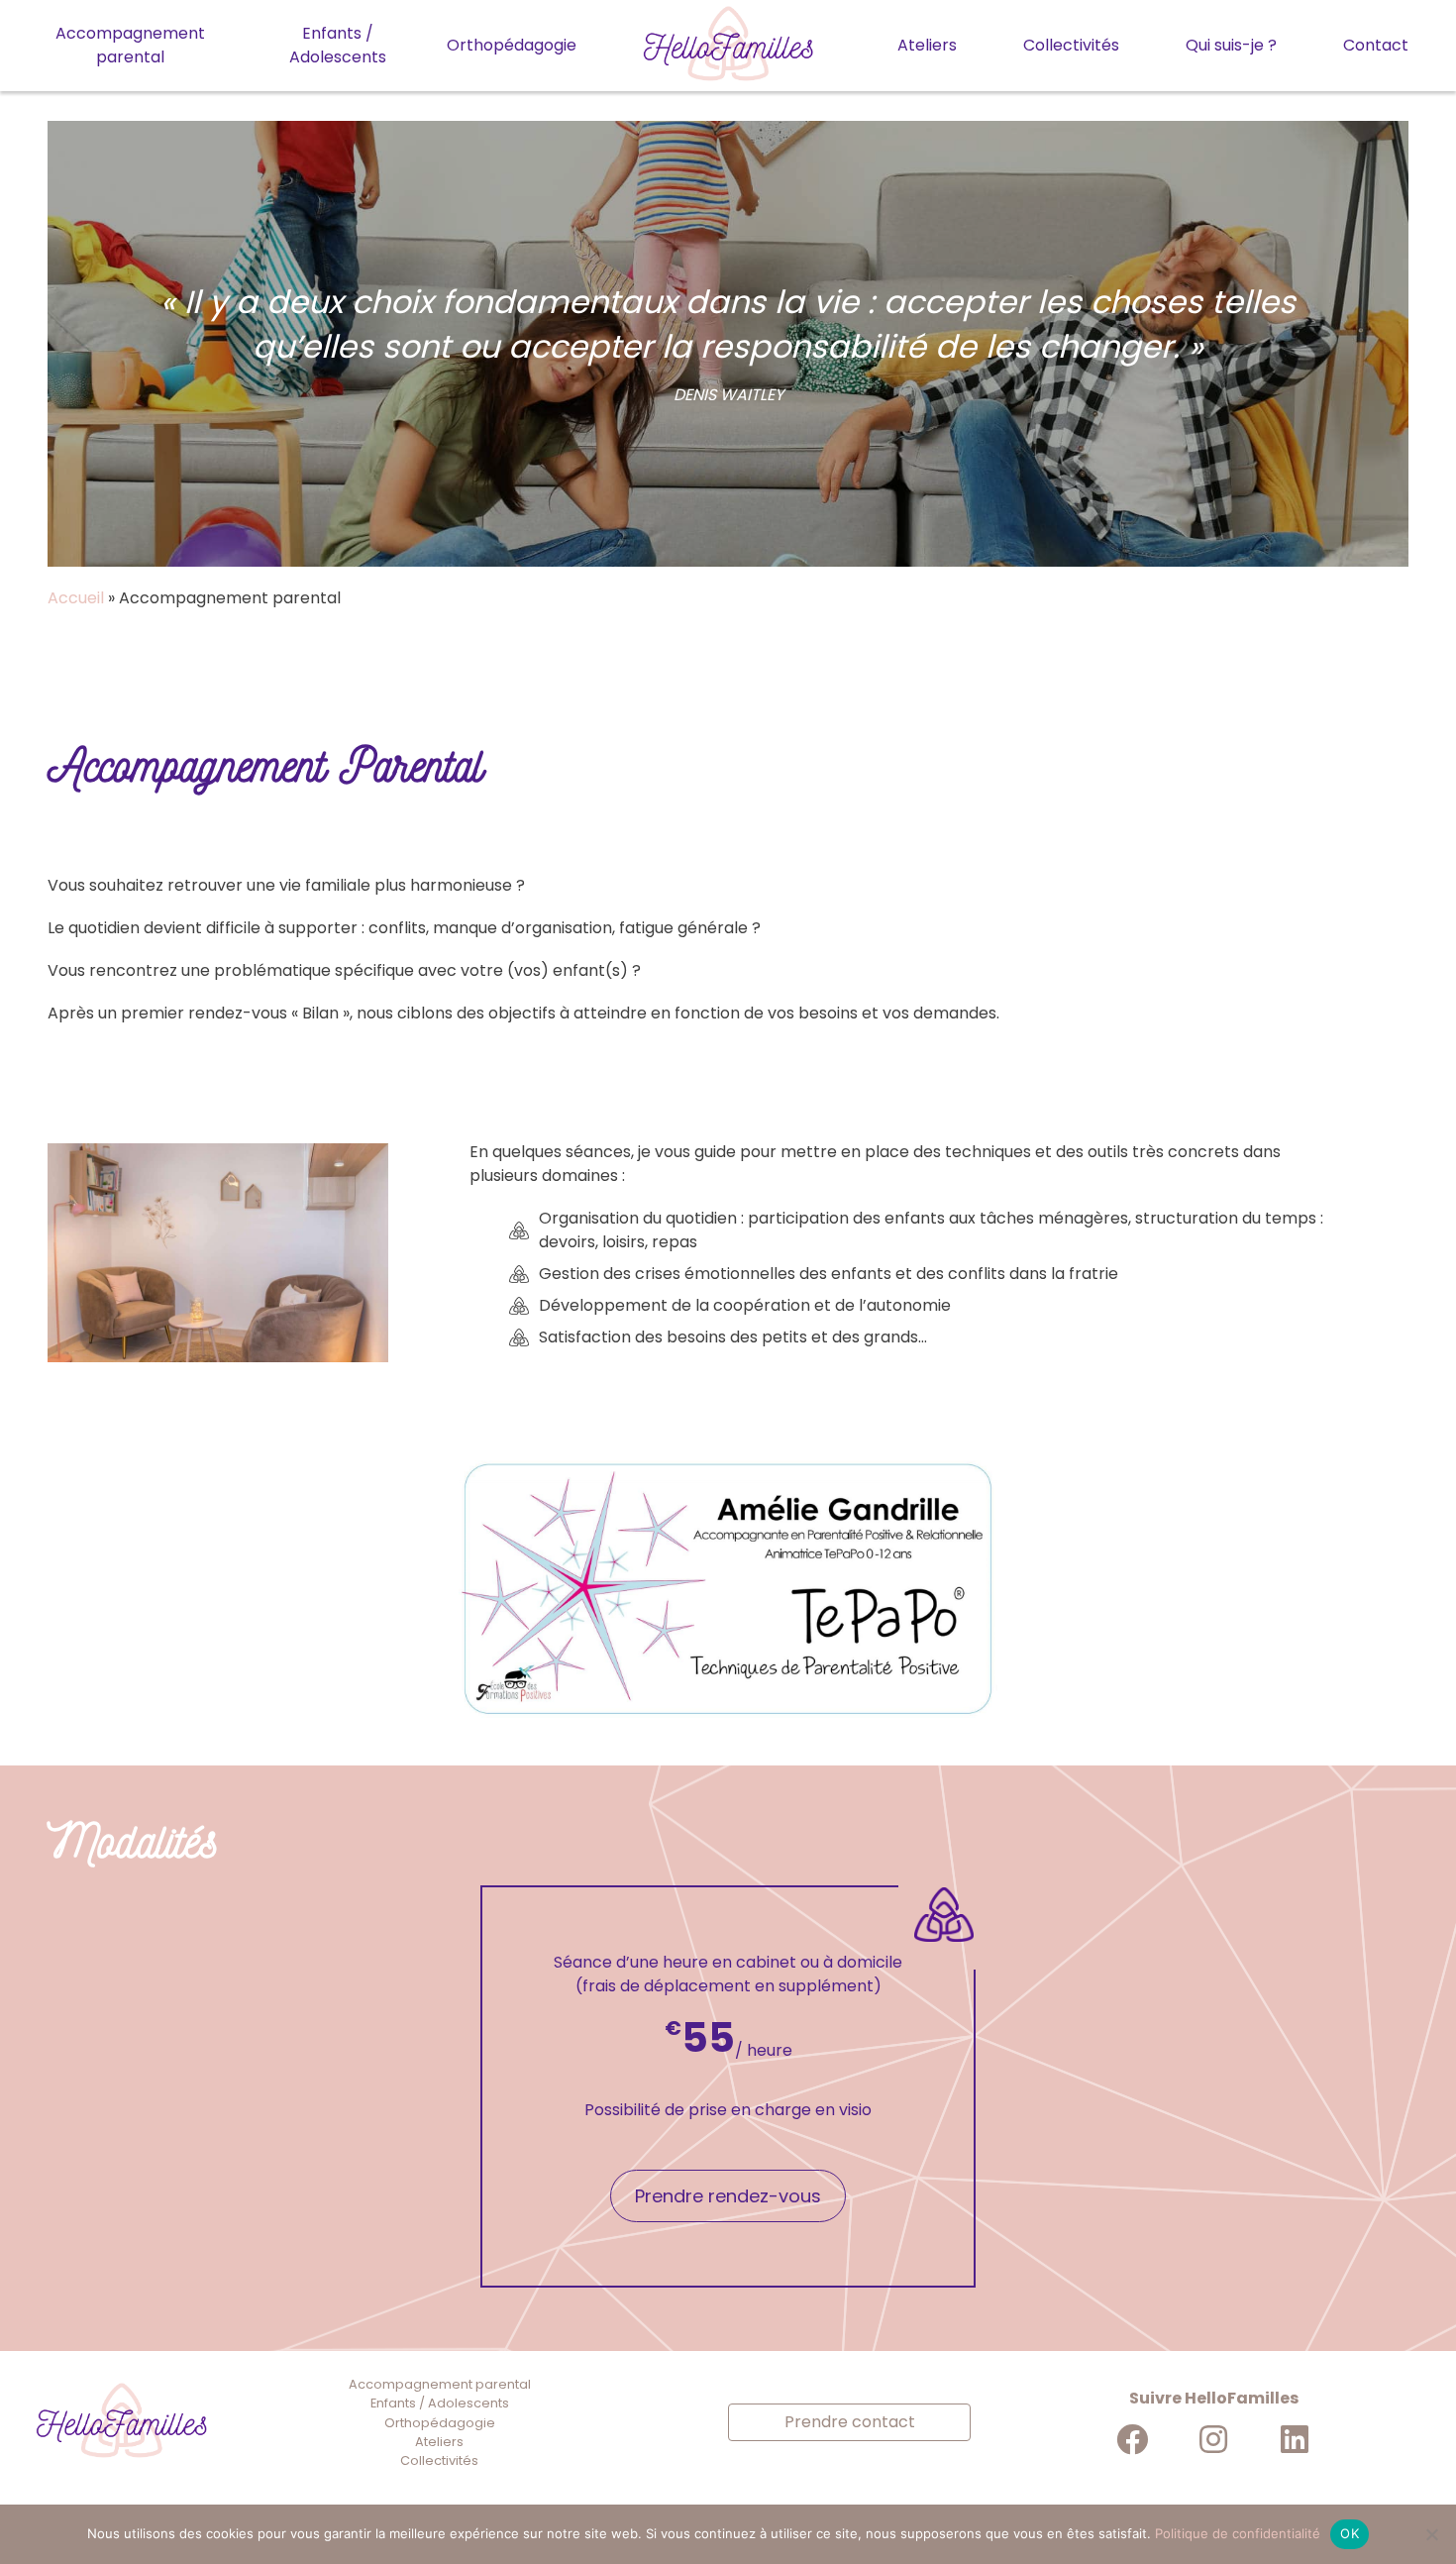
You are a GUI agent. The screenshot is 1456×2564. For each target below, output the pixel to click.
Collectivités (1071, 45)
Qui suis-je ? (1231, 45)
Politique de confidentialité (1238, 2533)
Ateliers (927, 45)
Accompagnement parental (130, 45)
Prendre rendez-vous (728, 2196)
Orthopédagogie (512, 45)
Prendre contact (850, 2422)
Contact (1376, 45)
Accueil (76, 598)
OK (1350, 2533)
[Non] (1431, 2534)
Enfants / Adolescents (338, 45)
